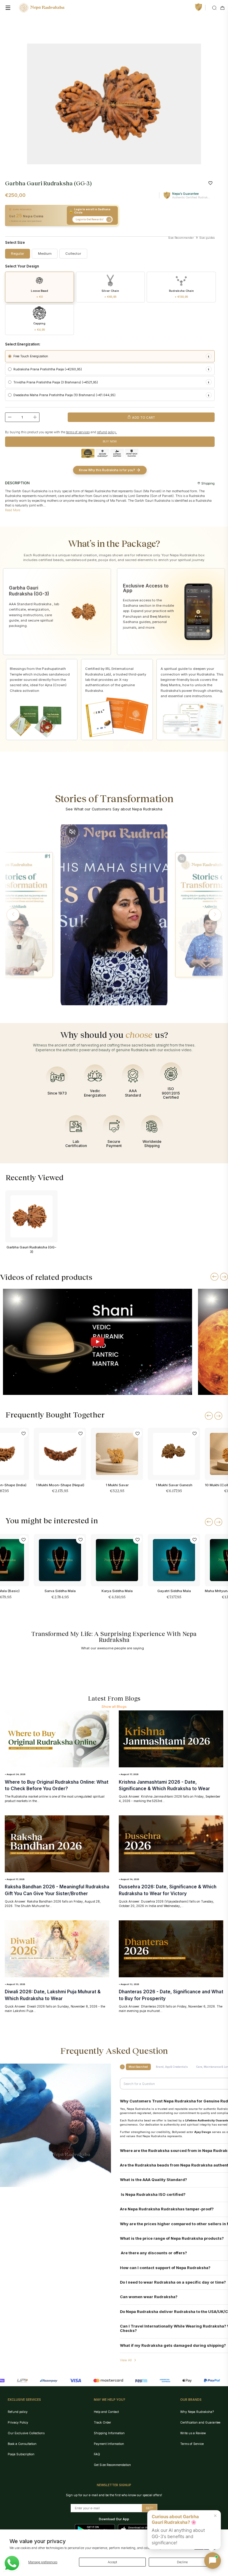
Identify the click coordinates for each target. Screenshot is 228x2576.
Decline (182, 2562)
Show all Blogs (114, 1707)
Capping (39, 326)
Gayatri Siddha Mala (174, 1591)
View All (126, 2360)
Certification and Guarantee (200, 2422)
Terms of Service (192, 2444)
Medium (45, 254)
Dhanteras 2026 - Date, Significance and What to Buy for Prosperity (171, 1995)
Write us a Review (193, 2433)
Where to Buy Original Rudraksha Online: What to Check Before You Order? (57, 1785)
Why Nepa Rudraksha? (197, 2412)
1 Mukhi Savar (117, 1485)
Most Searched (138, 2067)
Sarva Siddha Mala (60, 1591)
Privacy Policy (18, 2422)
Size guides (206, 238)
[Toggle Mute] (72, 832)
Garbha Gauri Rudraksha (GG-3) (31, 1249)
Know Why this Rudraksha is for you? (107, 470)
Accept (112, 2562)
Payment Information (109, 2444)
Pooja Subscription (21, 2454)
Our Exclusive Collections (26, 2433)
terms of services (78, 432)
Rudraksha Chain (181, 294)
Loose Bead (39, 294)
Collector (73, 254)
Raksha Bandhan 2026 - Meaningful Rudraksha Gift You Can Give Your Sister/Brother (57, 1890)
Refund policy (18, 2412)
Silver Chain (110, 294)
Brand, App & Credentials (172, 2067)
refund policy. (107, 432)
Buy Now (110, 441)
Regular (18, 254)
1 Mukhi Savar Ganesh (174, 1485)
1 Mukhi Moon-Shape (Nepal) (60, 1485)
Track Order (102, 2422)
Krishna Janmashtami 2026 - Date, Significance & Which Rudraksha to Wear (164, 1785)
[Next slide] (224, 1277)
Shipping (208, 483)
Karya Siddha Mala (117, 1591)
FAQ (97, 2454)
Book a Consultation (22, 2444)
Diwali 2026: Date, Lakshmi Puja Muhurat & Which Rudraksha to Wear (53, 1995)
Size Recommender (181, 238)
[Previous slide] (214, 1277)
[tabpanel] (114, 104)
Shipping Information (109, 2433)
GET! (149, 2508)
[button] (13, 915)
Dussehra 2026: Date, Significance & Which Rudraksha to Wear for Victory (168, 1890)
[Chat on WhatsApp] (12, 2563)
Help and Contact (106, 2412)
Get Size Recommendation (112, 2465)
